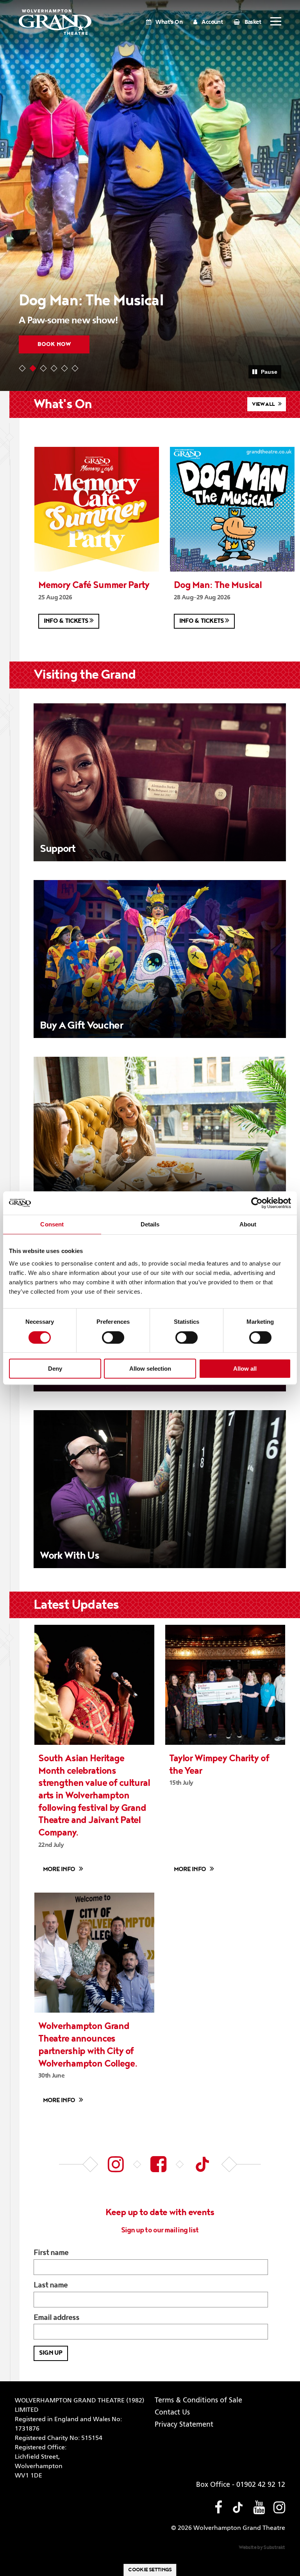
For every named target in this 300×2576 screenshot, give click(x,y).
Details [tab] (150, 1224)
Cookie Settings (150, 2570)
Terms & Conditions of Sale (198, 2400)
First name (51, 2253)
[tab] (22, 368)
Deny (55, 1369)
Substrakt (274, 2547)
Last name (51, 2286)
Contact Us (172, 2413)
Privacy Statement (184, 2425)
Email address (57, 2318)
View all (264, 404)
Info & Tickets (67, 621)
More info (59, 1869)
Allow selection (150, 1369)
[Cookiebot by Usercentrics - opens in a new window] (257, 1203)
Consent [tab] (52, 1224)
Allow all (245, 1369)
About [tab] (248, 1224)
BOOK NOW (54, 344)
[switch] (113, 1337)
